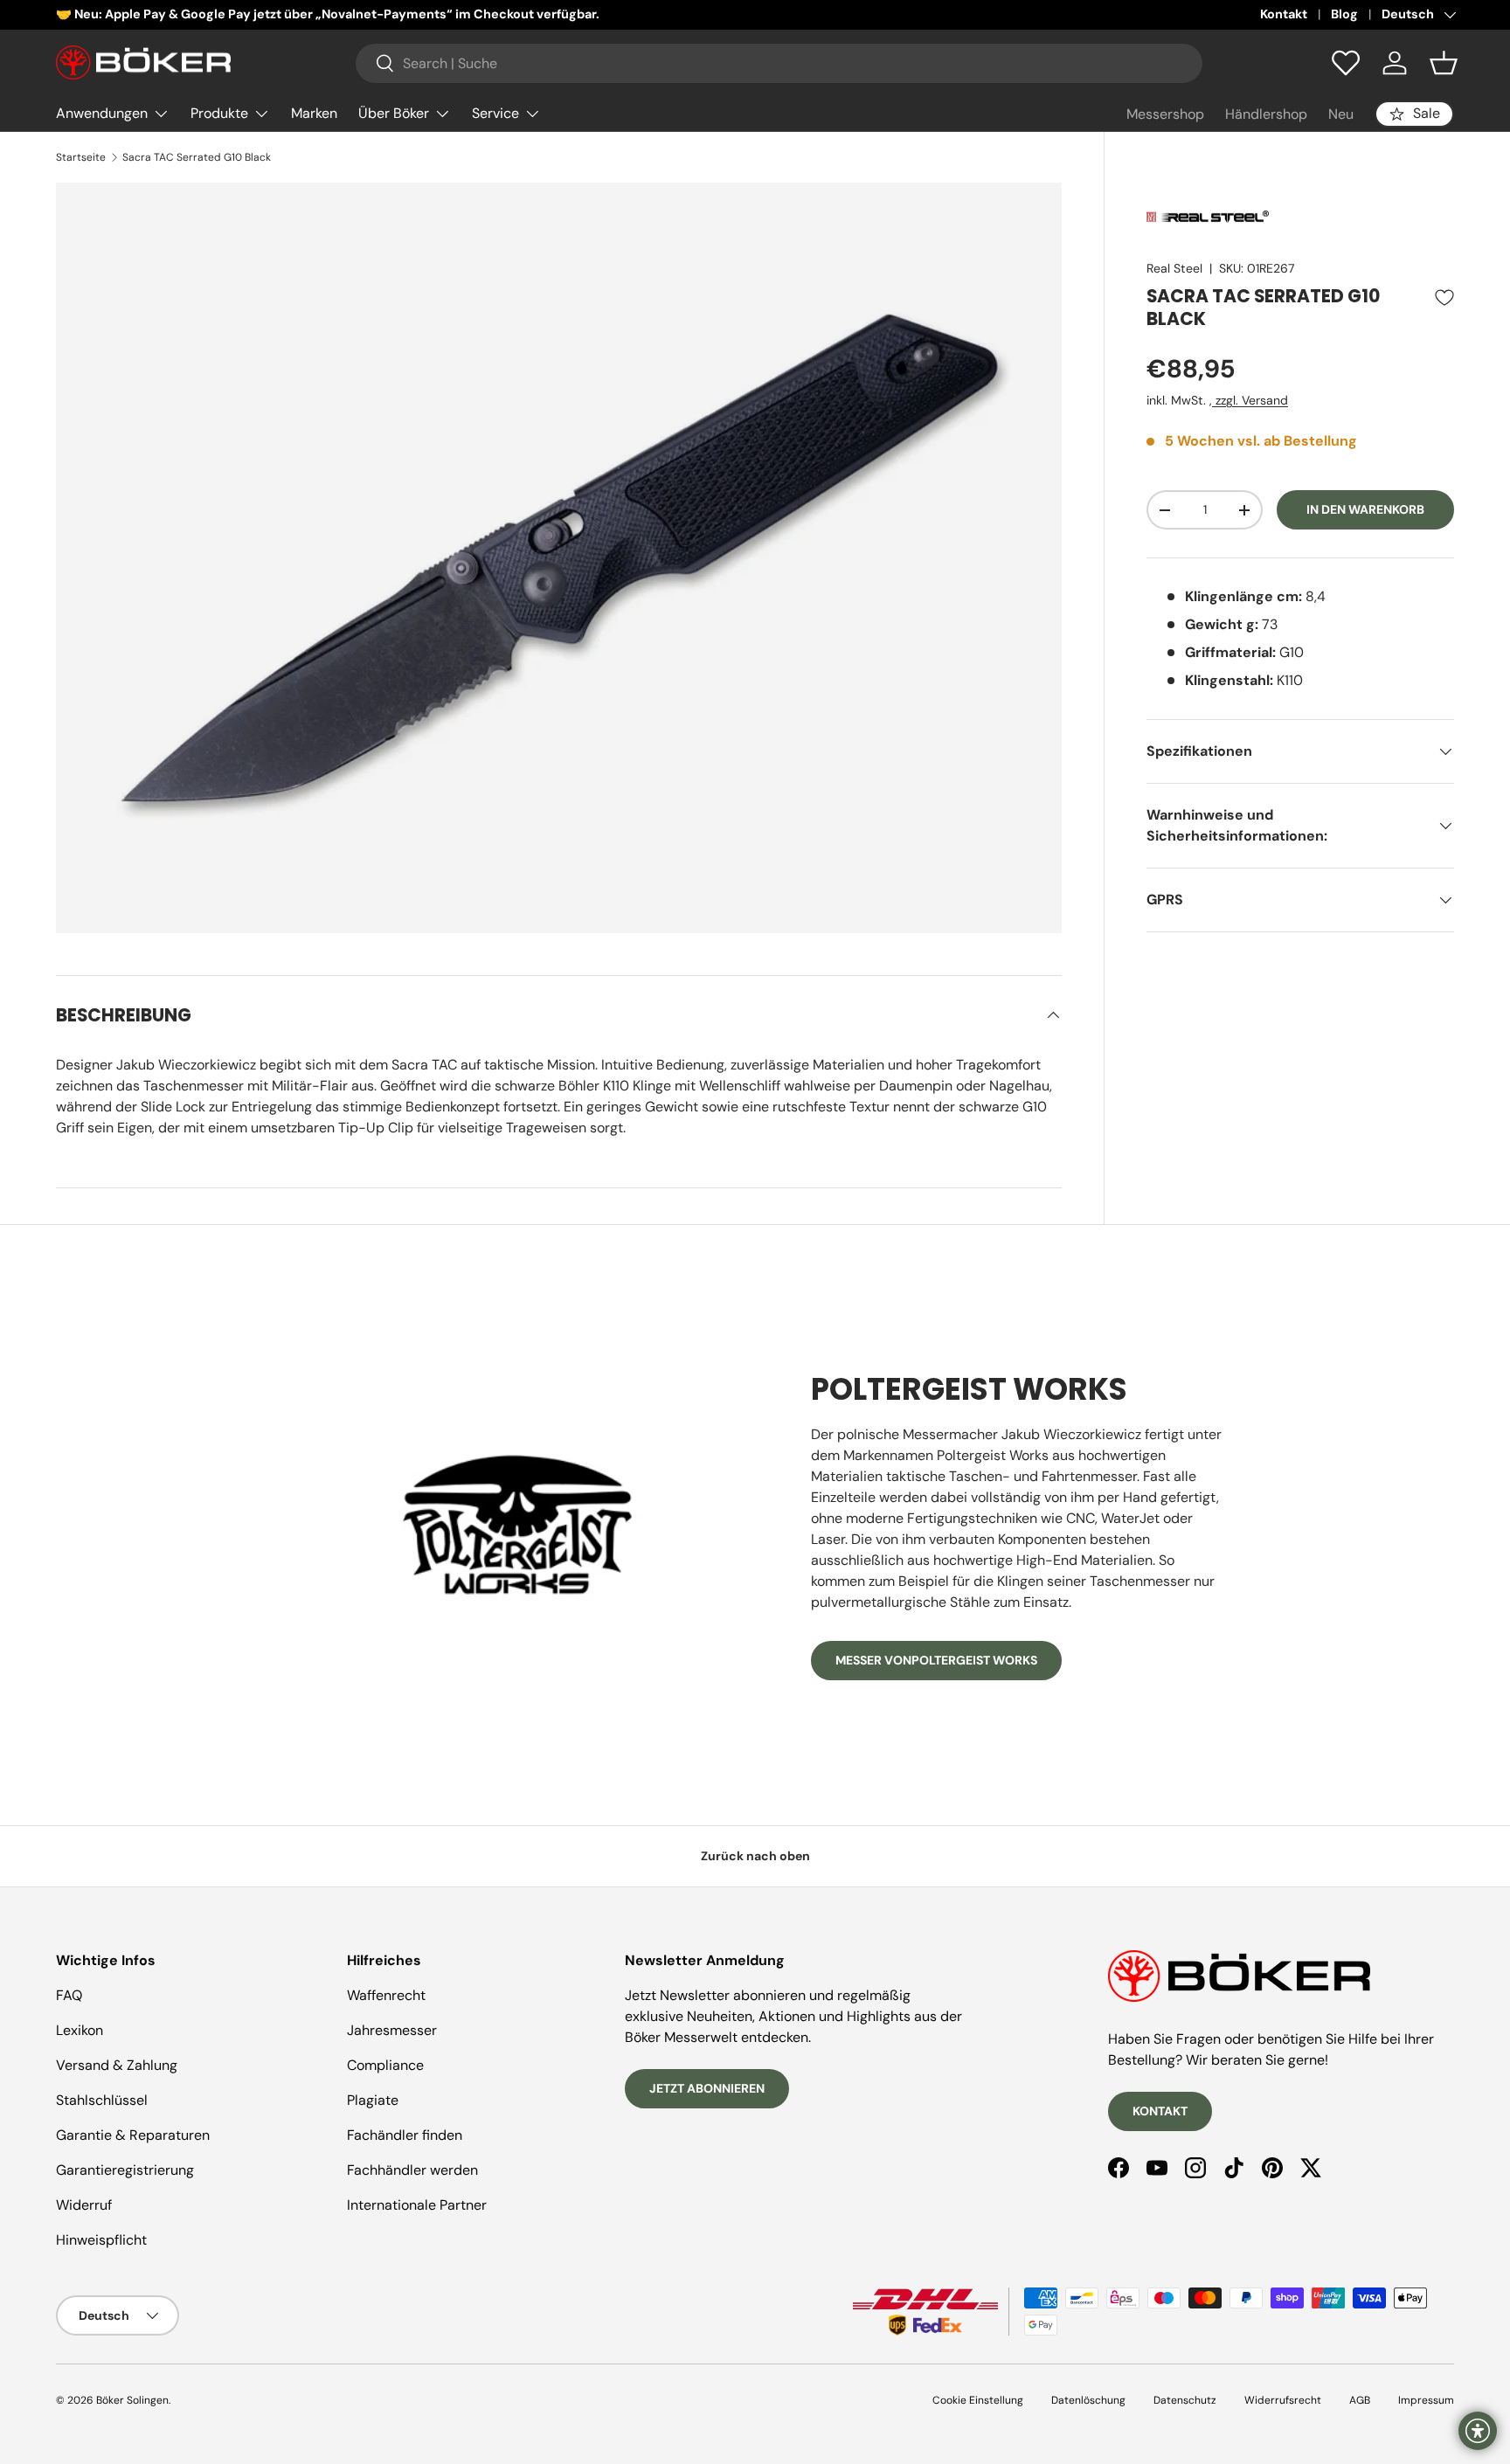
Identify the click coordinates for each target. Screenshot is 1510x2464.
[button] (1444, 63)
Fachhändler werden (412, 2170)
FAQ (69, 1995)
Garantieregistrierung (125, 2170)
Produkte (219, 113)
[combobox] (779, 63)
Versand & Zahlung (117, 2065)
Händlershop (1266, 114)
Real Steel (1174, 268)
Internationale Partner (417, 2205)
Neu (1341, 114)
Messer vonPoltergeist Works (936, 1660)
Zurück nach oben (755, 1856)
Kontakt (1284, 14)
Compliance (385, 2065)
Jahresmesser (392, 2030)
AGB (1360, 2400)
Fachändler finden (405, 2135)
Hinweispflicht (101, 2240)
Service (495, 113)
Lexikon (80, 2030)
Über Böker (394, 113)
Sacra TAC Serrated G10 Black (197, 157)
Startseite (81, 157)
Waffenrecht (386, 1995)
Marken (314, 113)
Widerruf (84, 2205)
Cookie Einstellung (978, 2400)
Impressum (1426, 2400)
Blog (1344, 14)
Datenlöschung (1088, 2400)
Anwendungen (102, 113)
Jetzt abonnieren (707, 2088)
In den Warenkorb (1365, 509)
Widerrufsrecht (1283, 2400)
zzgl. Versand (1250, 400)
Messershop (1165, 114)
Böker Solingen (132, 2400)
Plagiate (373, 2100)
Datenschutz (1185, 2400)
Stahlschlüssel (102, 2100)
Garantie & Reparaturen (133, 2135)
